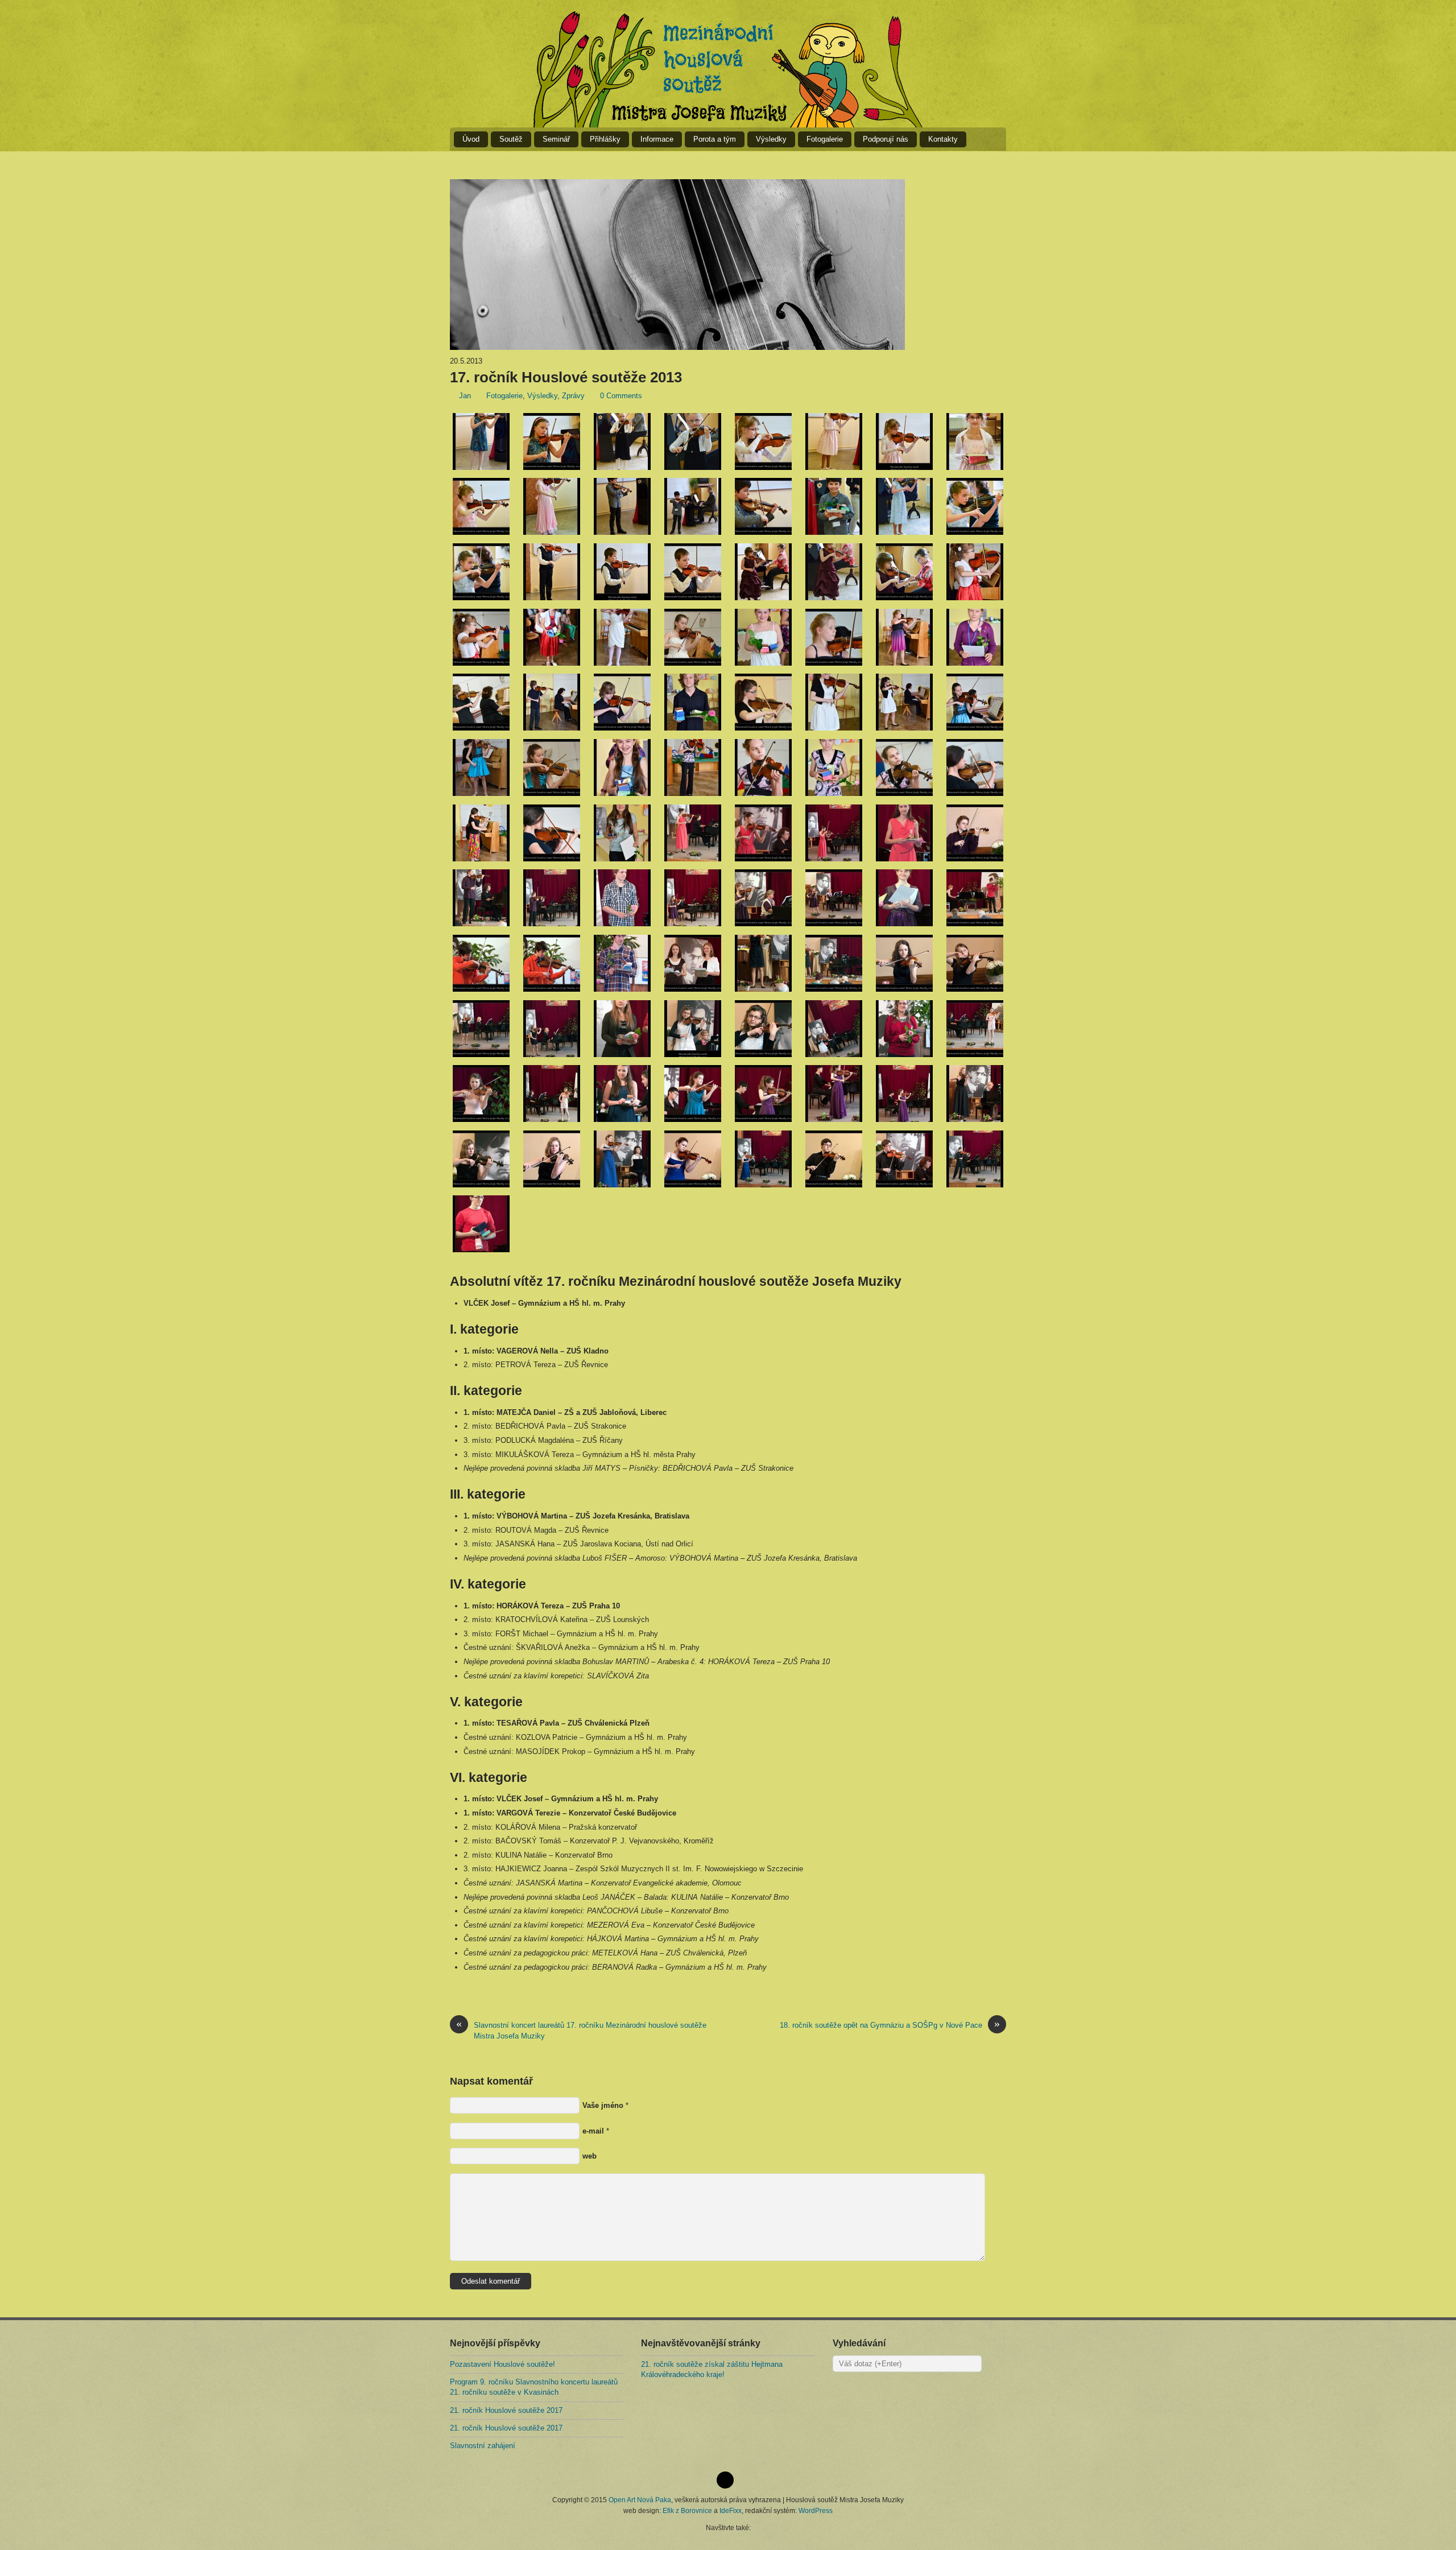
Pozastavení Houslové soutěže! (502, 2364)
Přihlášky (605, 139)
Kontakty (943, 139)
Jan (465, 396)
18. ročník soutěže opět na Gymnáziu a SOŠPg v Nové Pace (890, 2025)
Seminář (556, 139)
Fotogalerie (825, 139)
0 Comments (621, 396)
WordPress (816, 2510)
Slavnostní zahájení (483, 2446)
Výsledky (771, 139)
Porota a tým (715, 139)
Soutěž (511, 139)
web (590, 2156)
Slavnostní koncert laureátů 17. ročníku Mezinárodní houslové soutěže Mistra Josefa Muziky (581, 2030)
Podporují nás (886, 139)
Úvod (471, 139)
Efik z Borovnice (687, 2510)
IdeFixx (731, 2510)
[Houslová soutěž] (728, 69)
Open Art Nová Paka (640, 2500)
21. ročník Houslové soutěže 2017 (506, 2410)
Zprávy (573, 396)
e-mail (593, 2131)
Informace (657, 139)
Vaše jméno (603, 2105)
